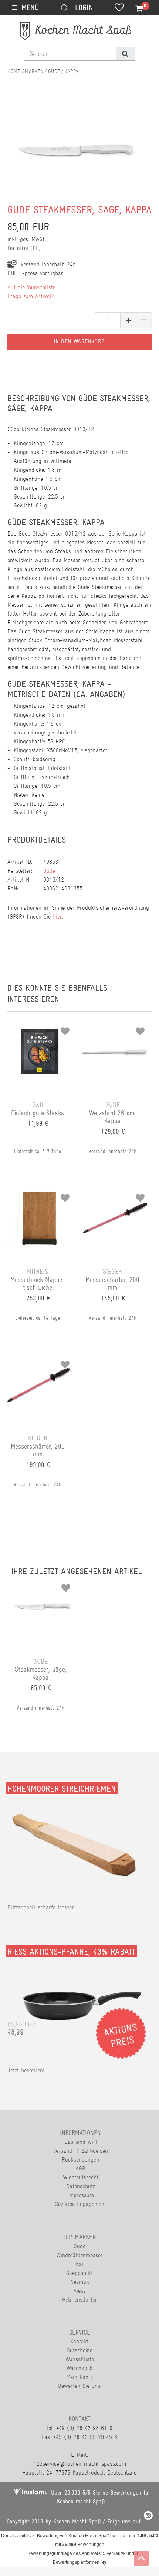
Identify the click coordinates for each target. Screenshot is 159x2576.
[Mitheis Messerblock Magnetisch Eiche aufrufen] (40, 1195)
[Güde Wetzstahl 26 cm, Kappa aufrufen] (114, 1029)
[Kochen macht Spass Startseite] (14, 71)
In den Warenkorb (79, 341)
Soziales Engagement (81, 2204)
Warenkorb (79, 2368)
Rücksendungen (80, 2160)
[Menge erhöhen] (128, 320)
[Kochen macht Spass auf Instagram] (148, 2517)
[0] (135, 9)
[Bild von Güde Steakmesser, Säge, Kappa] (76, 161)
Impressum (81, 2195)
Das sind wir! (81, 2142)
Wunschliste (80, 2359)
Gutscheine (79, 2350)
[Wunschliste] (119, 8)
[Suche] (125, 54)
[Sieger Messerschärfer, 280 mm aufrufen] (40, 1362)
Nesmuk (80, 2282)
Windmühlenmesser (79, 2255)
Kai (79, 2264)
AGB (80, 2168)
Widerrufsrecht (81, 2177)
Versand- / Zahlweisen (81, 2151)
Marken (34, 71)
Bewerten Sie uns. (80, 2386)
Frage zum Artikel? (31, 296)
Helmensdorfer (80, 2300)
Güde (54, 71)
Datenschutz (81, 2186)
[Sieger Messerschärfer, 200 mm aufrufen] (114, 1195)
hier (57, 917)
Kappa (71, 71)
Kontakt (79, 2341)
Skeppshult (79, 2273)
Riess (79, 2291)
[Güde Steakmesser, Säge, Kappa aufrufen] (43, 1585)
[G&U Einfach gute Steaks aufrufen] (40, 1029)
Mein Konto (80, 2377)
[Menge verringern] (144, 320)
